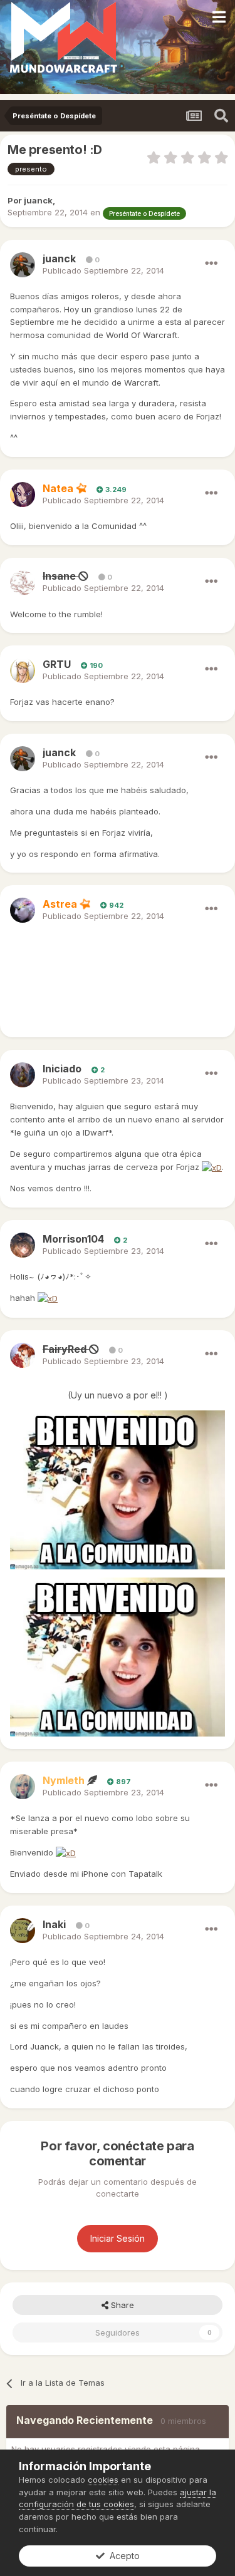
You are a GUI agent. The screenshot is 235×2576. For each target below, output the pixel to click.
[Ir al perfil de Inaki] (23, 1931)
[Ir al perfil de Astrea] (23, 910)
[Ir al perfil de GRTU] (23, 670)
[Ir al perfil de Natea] (23, 495)
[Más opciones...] (211, 264)
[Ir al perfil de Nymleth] (23, 1787)
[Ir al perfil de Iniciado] (23, 1075)
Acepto (122, 2556)
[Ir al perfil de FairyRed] (23, 1355)
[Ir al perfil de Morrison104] (23, 1245)
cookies (103, 2480)
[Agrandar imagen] (212, 1167)
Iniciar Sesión (118, 2238)
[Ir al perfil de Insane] (23, 583)
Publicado (103, 270)
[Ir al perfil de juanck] (23, 265)
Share (121, 2305)
